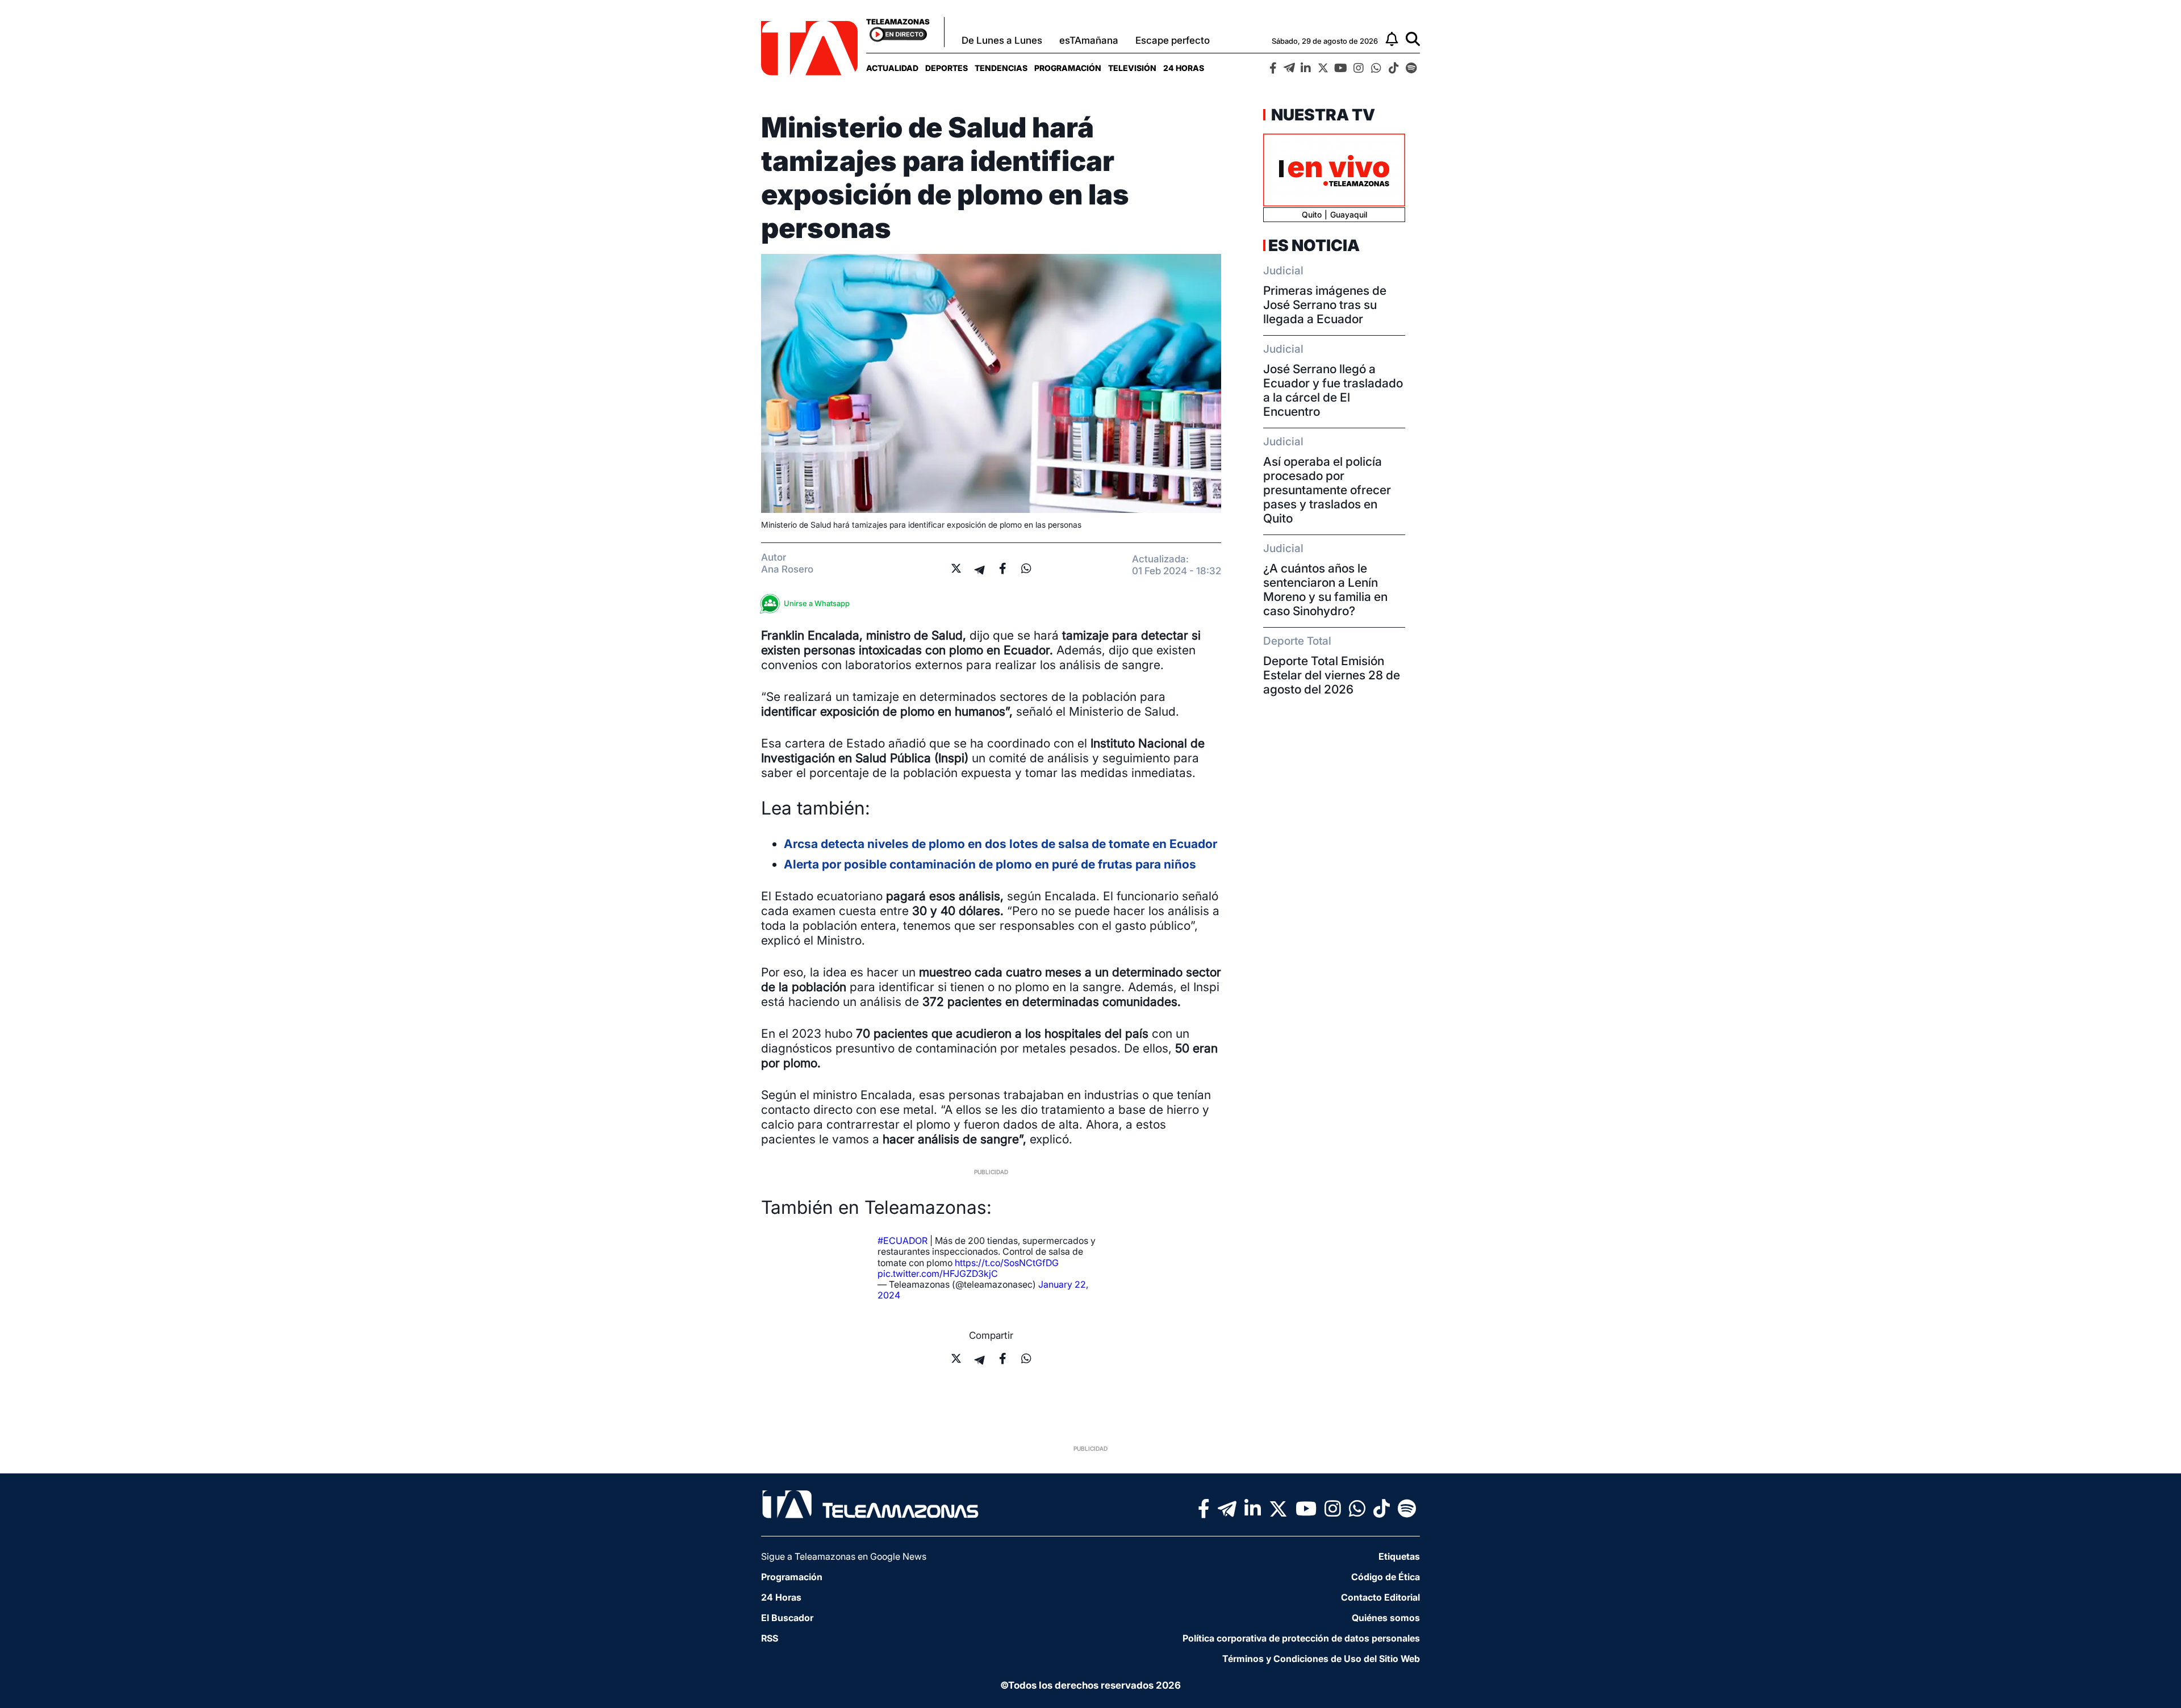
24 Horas (1184, 68)
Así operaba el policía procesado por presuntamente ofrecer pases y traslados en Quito (1327, 490)
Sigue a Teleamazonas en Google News (844, 1556)
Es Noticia (1314, 245)
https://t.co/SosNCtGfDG (1007, 1263)
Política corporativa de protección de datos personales (1301, 1638)
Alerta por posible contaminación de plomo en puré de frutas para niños (990, 864)
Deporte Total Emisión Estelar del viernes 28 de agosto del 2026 (1332, 675)
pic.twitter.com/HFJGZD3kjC (938, 1273)
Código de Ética (1386, 1577)
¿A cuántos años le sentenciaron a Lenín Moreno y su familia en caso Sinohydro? (1325, 590)
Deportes (947, 68)
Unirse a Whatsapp (817, 603)
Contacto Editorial (1380, 1597)
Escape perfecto (1173, 40)
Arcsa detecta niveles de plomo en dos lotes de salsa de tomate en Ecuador (1000, 844)
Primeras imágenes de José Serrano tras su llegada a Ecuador (1325, 305)
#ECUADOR (903, 1241)
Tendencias (1001, 68)
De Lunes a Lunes (1002, 40)
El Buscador (787, 1618)
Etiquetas (1399, 1556)
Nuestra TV (1322, 115)
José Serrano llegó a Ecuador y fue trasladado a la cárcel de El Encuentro (1333, 390)
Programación (1068, 68)
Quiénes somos (1386, 1618)
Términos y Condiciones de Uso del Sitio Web (1321, 1659)
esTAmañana (1089, 40)
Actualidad (892, 68)
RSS (770, 1638)
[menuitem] (892, 68)
